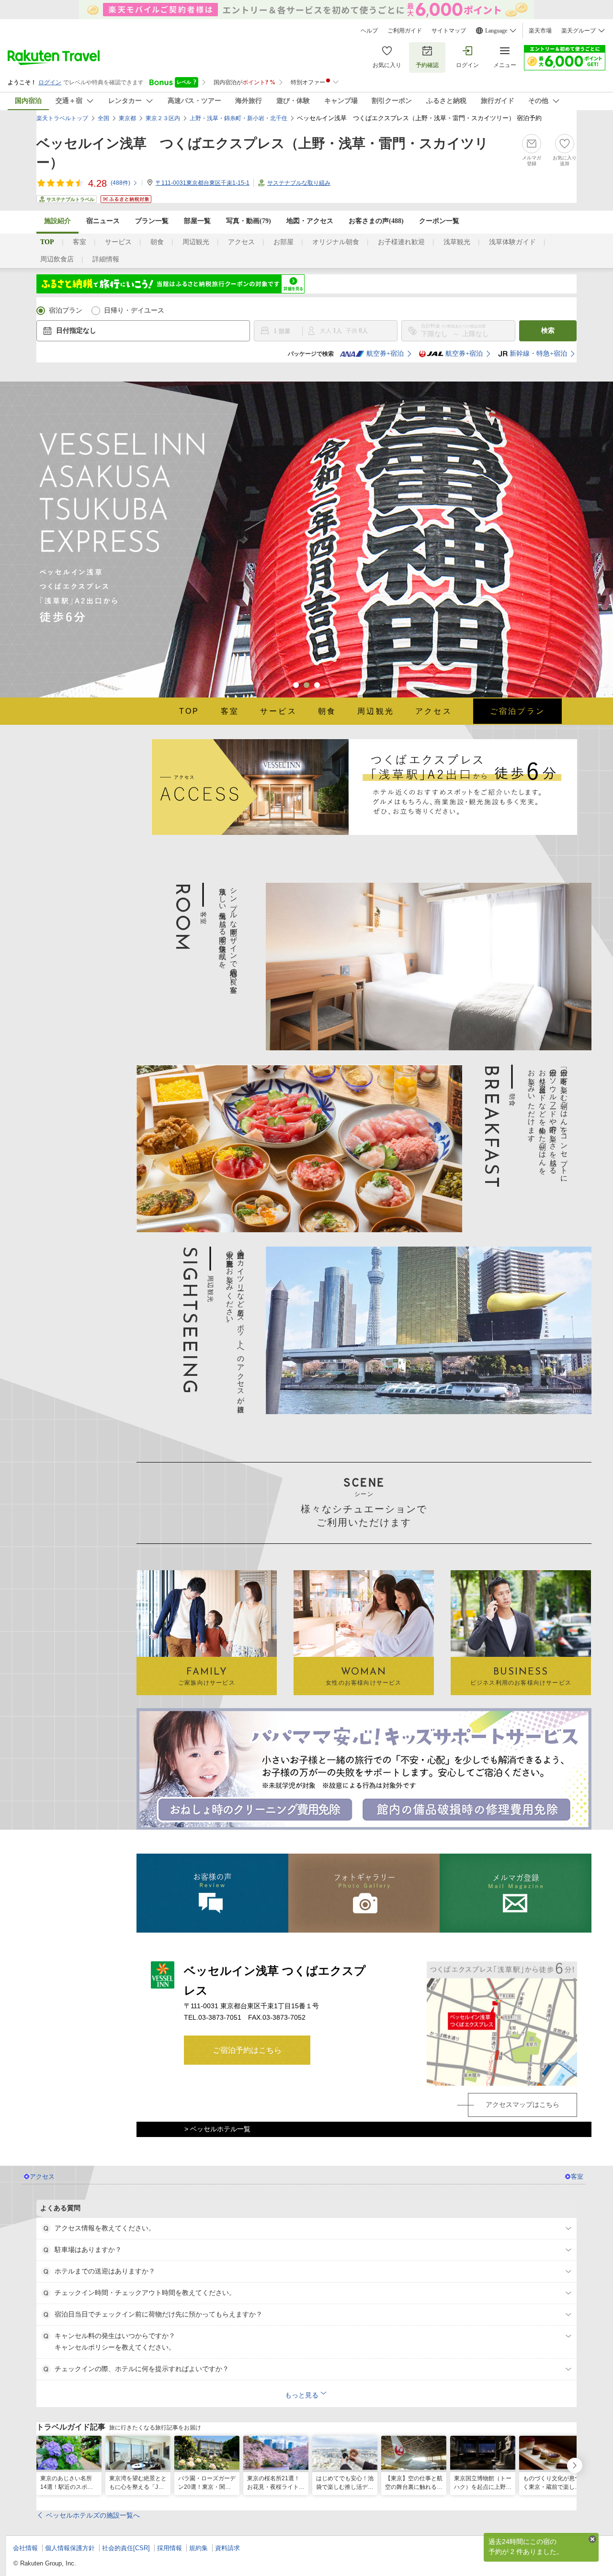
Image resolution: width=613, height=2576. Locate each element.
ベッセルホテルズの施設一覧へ (93, 2515)
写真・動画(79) (249, 221)
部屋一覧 (197, 221)
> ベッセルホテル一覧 (217, 2129)
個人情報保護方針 (70, 2548)
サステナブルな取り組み (299, 183)
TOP (189, 711)
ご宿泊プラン (517, 711)
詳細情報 (106, 259)
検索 (548, 331)
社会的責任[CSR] (126, 2548)
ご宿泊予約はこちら (247, 2050)
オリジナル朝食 (336, 242)
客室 (79, 242)
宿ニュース (103, 221)
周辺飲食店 (57, 259)
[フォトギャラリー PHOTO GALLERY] (364, 1893)
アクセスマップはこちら (522, 2104)
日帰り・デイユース (134, 310)
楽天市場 (540, 31)
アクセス (241, 242)
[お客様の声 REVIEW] (212, 1893)
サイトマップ (449, 31)
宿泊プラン (66, 310)
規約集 (199, 2548)
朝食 (157, 242)
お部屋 (284, 242)
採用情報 (170, 2548)
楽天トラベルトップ (62, 118)
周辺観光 (196, 242)
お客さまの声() (376, 221)
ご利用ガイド (405, 31)
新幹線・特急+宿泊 (538, 354)
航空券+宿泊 (385, 354)
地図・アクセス (310, 221)
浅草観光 (457, 242)
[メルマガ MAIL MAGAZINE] (516, 1893)
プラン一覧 (152, 221)
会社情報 (25, 2548)
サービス (118, 242)
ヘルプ (369, 31)
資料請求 (227, 2548)
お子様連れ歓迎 (401, 242)
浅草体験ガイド (512, 242)
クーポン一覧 (439, 221)
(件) (120, 183)
